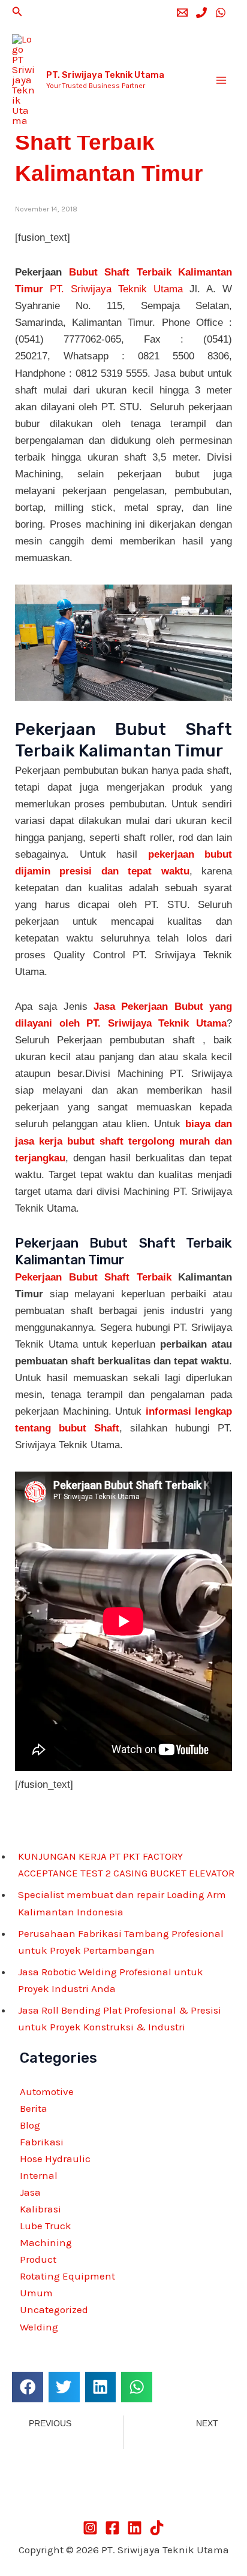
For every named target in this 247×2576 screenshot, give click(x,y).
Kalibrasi (40, 2209)
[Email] (182, 13)
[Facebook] (112, 2528)
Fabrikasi (42, 2142)
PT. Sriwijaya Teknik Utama (105, 75)
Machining (46, 2242)
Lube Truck (46, 2226)
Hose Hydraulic (55, 2159)
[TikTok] (157, 2528)
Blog (30, 2125)
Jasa (30, 2192)
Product (38, 2259)
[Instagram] (90, 2528)
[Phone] (201, 13)
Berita (34, 2108)
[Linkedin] (135, 2528)
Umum (36, 2293)
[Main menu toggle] (222, 80)
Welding (39, 2327)
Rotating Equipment (67, 2276)
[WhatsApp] (221, 13)
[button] (17, 12)
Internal (39, 2175)
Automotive (47, 2091)
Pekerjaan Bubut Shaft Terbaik (93, 1277)
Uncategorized (54, 2309)
